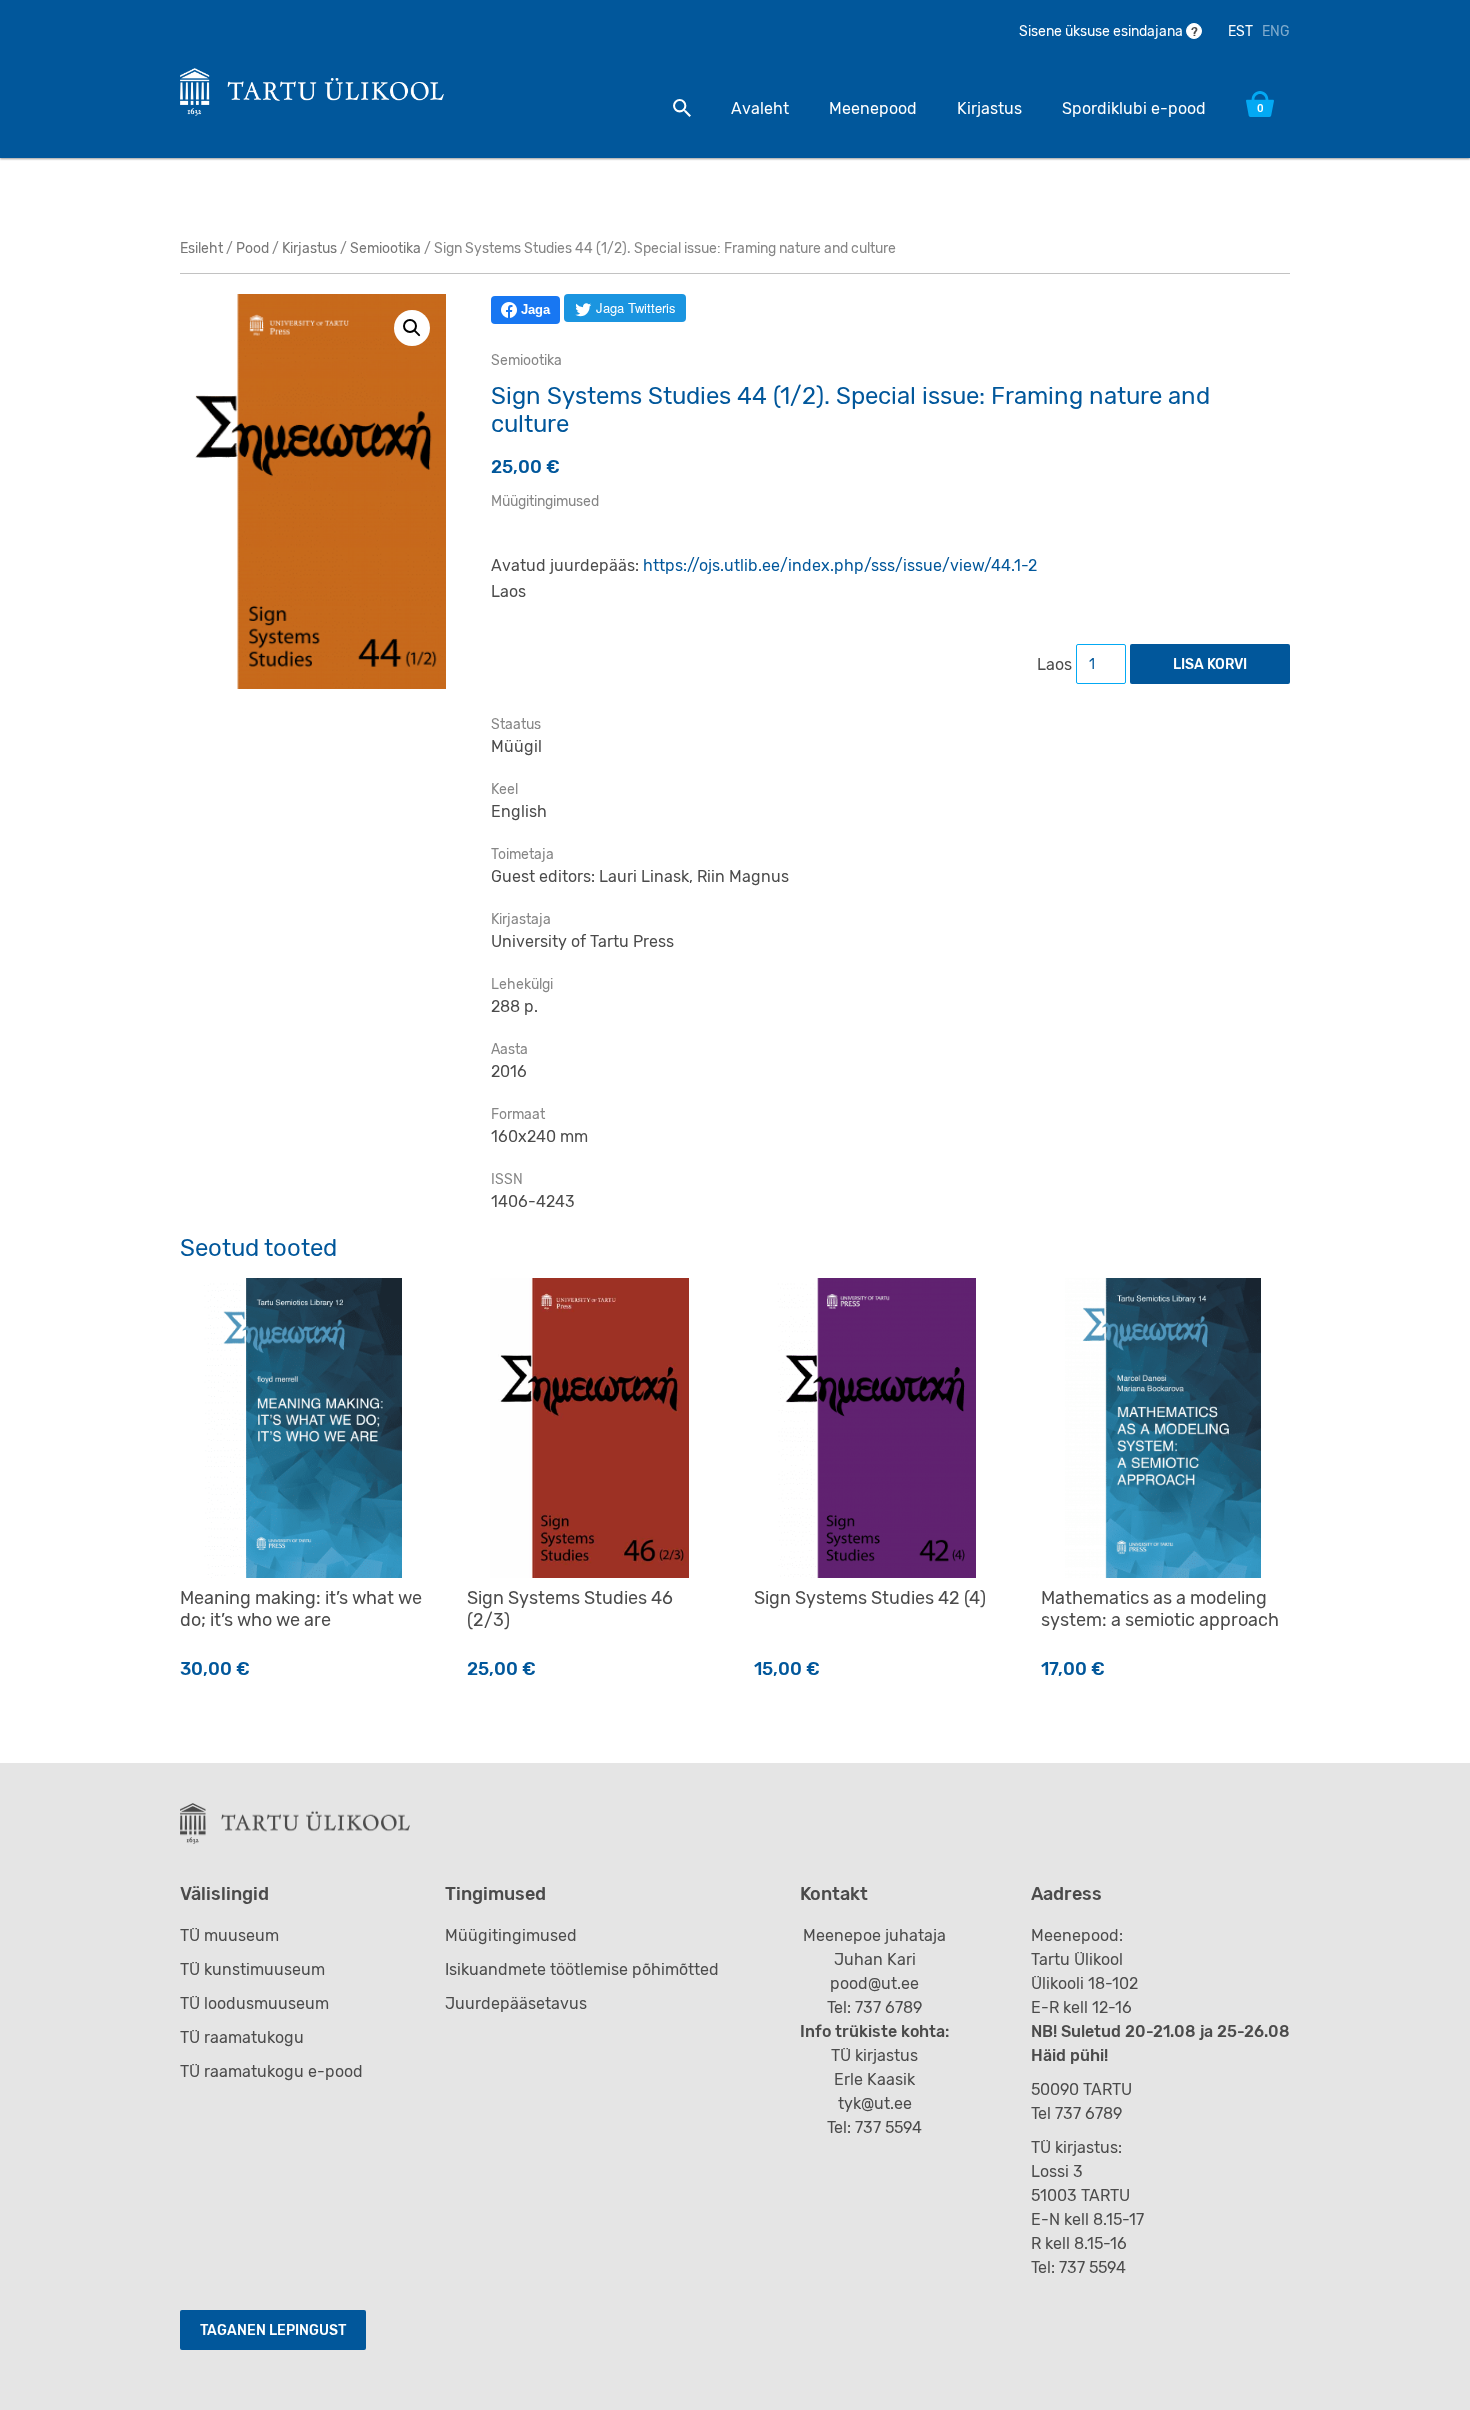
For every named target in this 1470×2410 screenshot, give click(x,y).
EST (1240, 31)
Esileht (201, 248)
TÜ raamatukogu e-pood (271, 2071)
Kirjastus (989, 108)
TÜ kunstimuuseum (252, 1969)
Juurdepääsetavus (516, 2003)
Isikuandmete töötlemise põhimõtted (582, 1969)
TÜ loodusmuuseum (254, 2003)
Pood (252, 248)
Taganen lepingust (273, 2330)
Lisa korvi (1210, 664)
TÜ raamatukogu (242, 2037)
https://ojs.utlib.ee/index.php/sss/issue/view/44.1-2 (840, 565)
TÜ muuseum (229, 1935)
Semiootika (385, 248)
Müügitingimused (545, 501)
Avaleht (760, 108)
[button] (412, 328)
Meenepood (873, 108)
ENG (1276, 31)
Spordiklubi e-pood (1134, 108)
